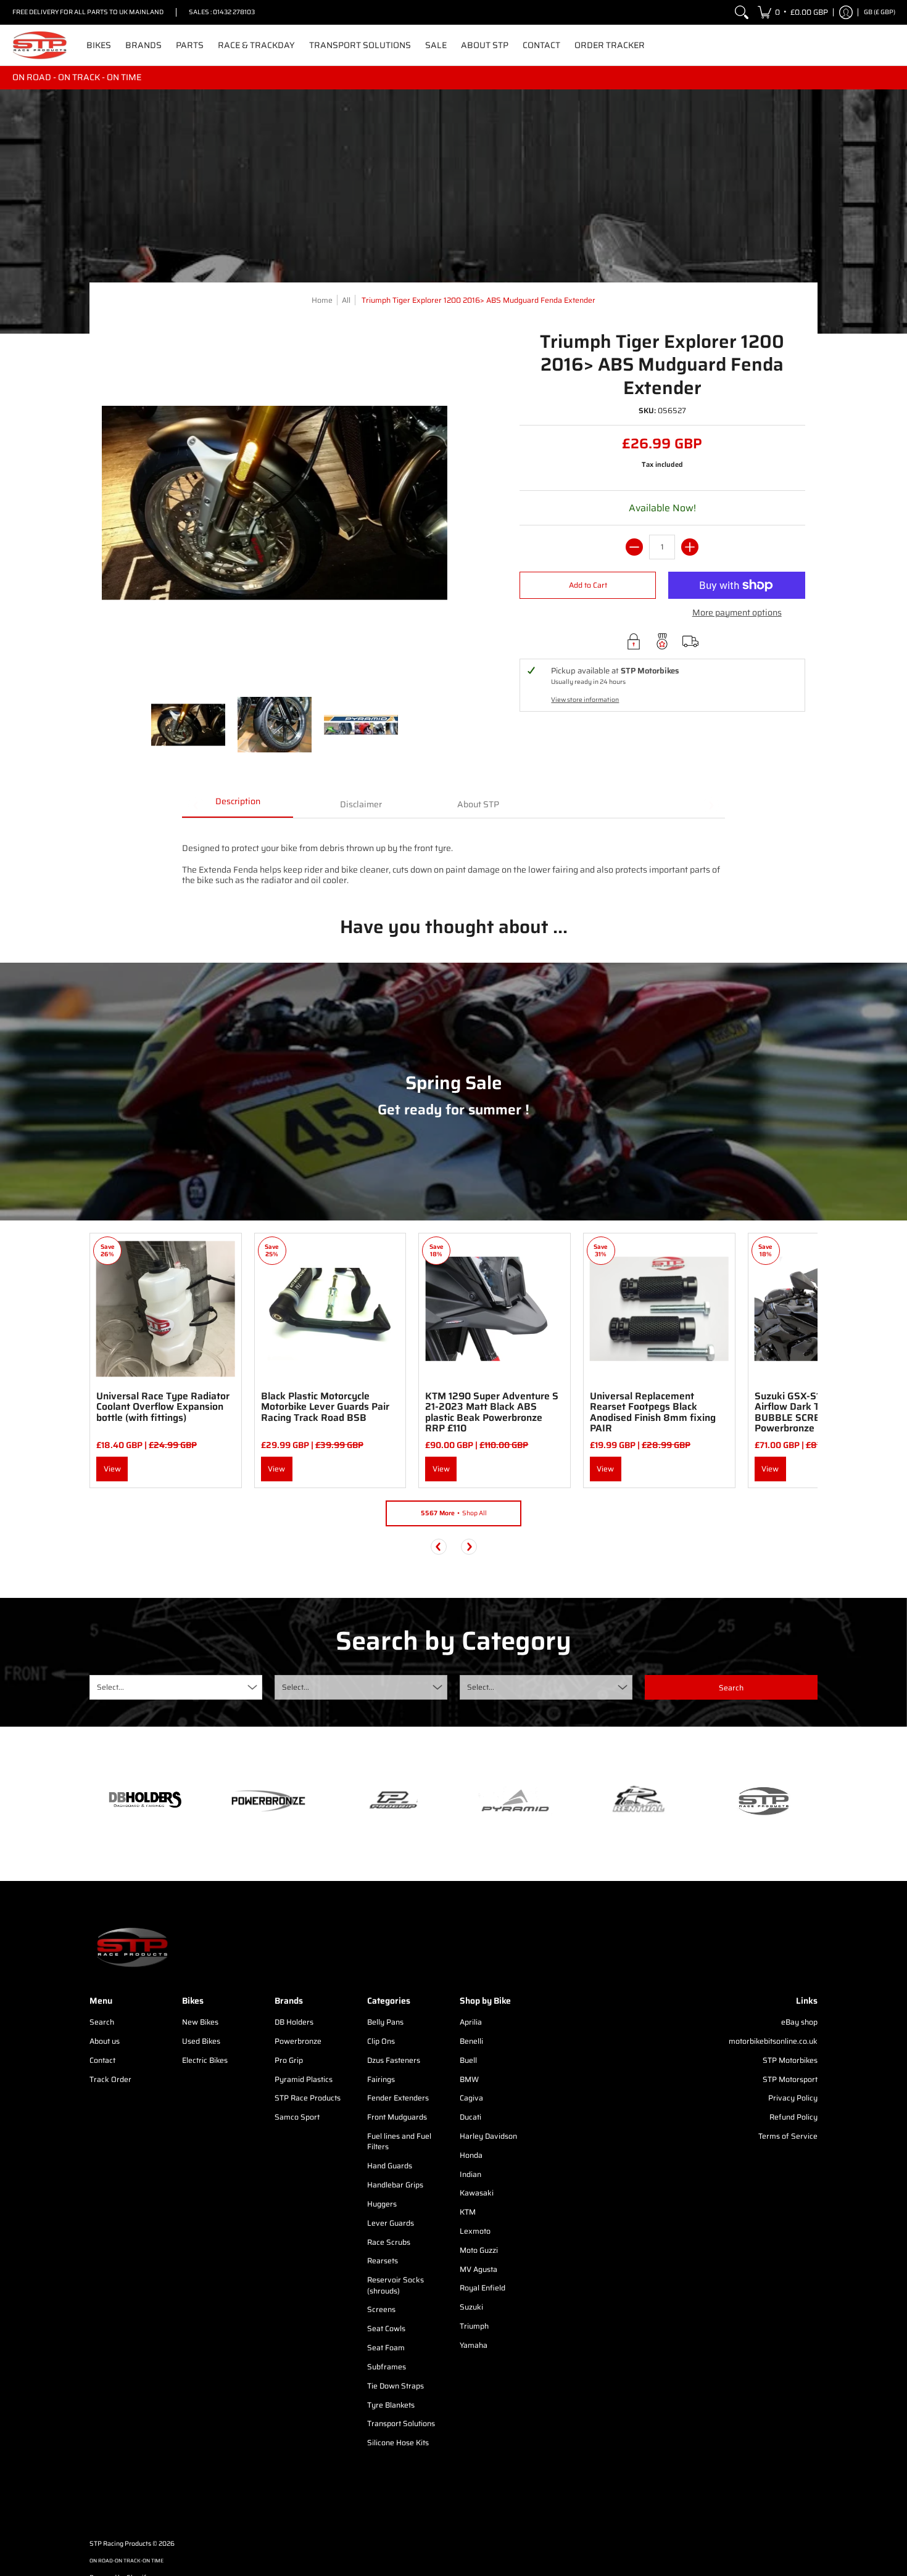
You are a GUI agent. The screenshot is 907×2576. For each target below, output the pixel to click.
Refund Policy (793, 2117)
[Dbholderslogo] (145, 1801)
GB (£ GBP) (880, 12)
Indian (470, 2174)
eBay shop (799, 2022)
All (346, 300)
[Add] (690, 547)
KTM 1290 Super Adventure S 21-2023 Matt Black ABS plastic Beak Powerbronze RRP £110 (492, 1412)
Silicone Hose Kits (398, 2442)
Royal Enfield (482, 2288)
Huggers (382, 2204)
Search (102, 2022)
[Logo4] (392, 1801)
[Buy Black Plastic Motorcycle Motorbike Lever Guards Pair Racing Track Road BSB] (330, 1309)
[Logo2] (639, 1800)
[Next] (469, 1547)
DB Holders (294, 2022)
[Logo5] (762, 1800)
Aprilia (471, 2022)
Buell (468, 2060)
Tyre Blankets (391, 2405)
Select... (110, 1687)
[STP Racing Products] (40, 45)
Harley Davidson (488, 2136)
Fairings (381, 2079)
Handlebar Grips (395, 2185)
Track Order (110, 2079)
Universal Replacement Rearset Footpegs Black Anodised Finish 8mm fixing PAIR (653, 1412)
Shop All (454, 1513)
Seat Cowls (386, 2328)
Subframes (387, 2367)
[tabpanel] (453, 858)
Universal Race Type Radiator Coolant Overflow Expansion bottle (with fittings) (163, 1407)
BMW (469, 2079)
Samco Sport (297, 2117)
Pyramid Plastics (304, 2079)
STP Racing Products (120, 2544)
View (112, 1469)
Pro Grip (289, 2060)
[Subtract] (634, 547)
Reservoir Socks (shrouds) (396, 2285)
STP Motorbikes (790, 2060)
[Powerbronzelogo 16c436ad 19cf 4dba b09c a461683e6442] (268, 1801)
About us (105, 2041)
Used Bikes (201, 2041)
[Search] (742, 12)
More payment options (737, 613)
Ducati (470, 2117)
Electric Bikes (205, 2060)
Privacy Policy (793, 2098)
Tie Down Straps (396, 2386)
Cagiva (471, 2098)
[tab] (238, 805)
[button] (793, 12)
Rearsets (383, 2261)
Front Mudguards (397, 2117)
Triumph (474, 2326)
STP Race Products (308, 2098)
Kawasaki (477, 2193)
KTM (468, 2212)
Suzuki (471, 2307)
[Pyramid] (515, 1801)
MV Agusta (478, 2269)
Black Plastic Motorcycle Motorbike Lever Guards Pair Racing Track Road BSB (325, 1407)
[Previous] (439, 1547)
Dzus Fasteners (394, 2060)
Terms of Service (788, 2136)
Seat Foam (386, 2348)
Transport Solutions (401, 2423)
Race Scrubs (389, 2242)
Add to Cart (588, 585)
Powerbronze (298, 2041)
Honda (471, 2155)
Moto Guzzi (479, 2250)
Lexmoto (475, 2231)
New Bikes (200, 2022)
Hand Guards (390, 2166)
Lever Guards (391, 2223)
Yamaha (474, 2345)
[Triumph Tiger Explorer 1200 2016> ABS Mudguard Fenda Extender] (188, 725)
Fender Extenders (398, 2098)
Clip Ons (381, 2041)
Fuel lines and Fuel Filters (399, 2142)
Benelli (471, 2041)
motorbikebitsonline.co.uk (773, 2041)
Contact (102, 2060)
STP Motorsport (790, 2079)
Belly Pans (385, 2022)
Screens (381, 2309)
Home (322, 300)
